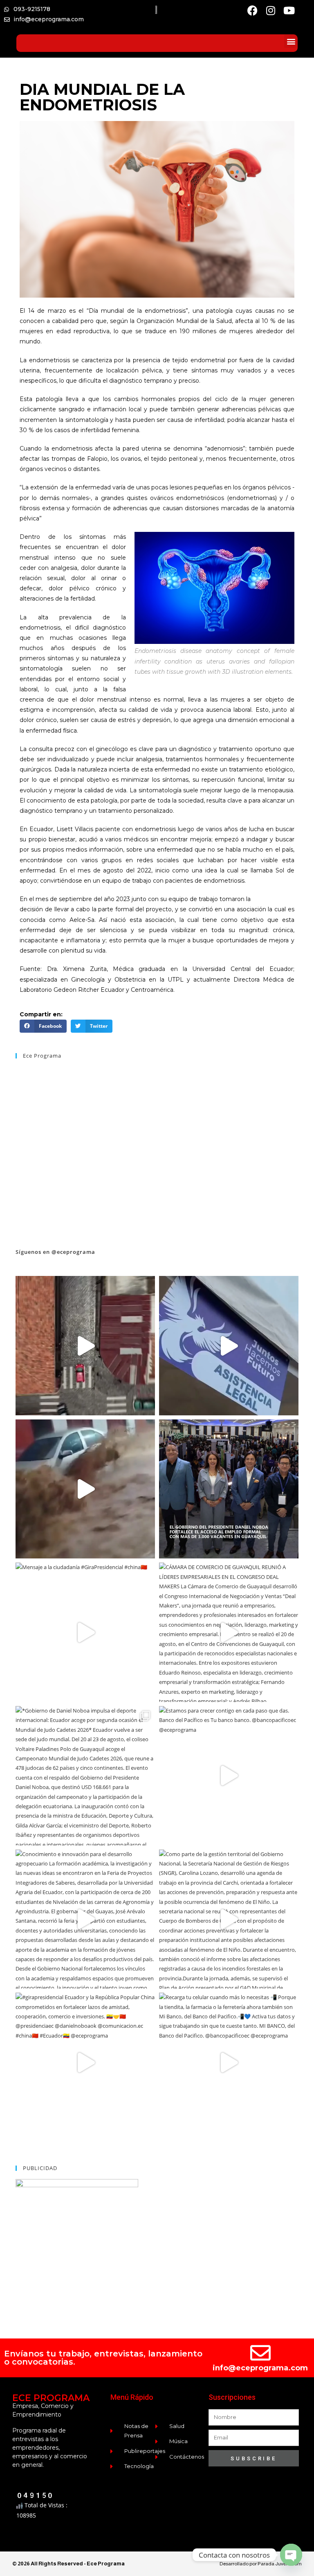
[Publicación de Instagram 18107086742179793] (229, 1489)
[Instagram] (271, 10)
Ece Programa (42, 1056)
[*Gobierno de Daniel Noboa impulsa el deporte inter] (85, 1776)
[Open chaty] (291, 2555)
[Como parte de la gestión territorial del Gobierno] (229, 1919)
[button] (291, 41)
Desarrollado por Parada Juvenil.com (261, 2564)
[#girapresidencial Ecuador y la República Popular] (85, 2062)
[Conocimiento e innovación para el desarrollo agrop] (85, 1919)
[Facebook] (252, 10)
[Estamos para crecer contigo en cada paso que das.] (229, 1776)
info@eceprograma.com (260, 2368)
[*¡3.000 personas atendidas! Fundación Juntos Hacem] (229, 1346)
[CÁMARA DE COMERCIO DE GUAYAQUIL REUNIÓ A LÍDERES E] (229, 1632)
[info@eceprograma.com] (260, 2353)
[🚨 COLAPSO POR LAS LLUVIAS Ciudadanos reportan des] (85, 1489)
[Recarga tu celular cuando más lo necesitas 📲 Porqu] (85, 1346)
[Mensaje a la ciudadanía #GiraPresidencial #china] (85, 1632)
